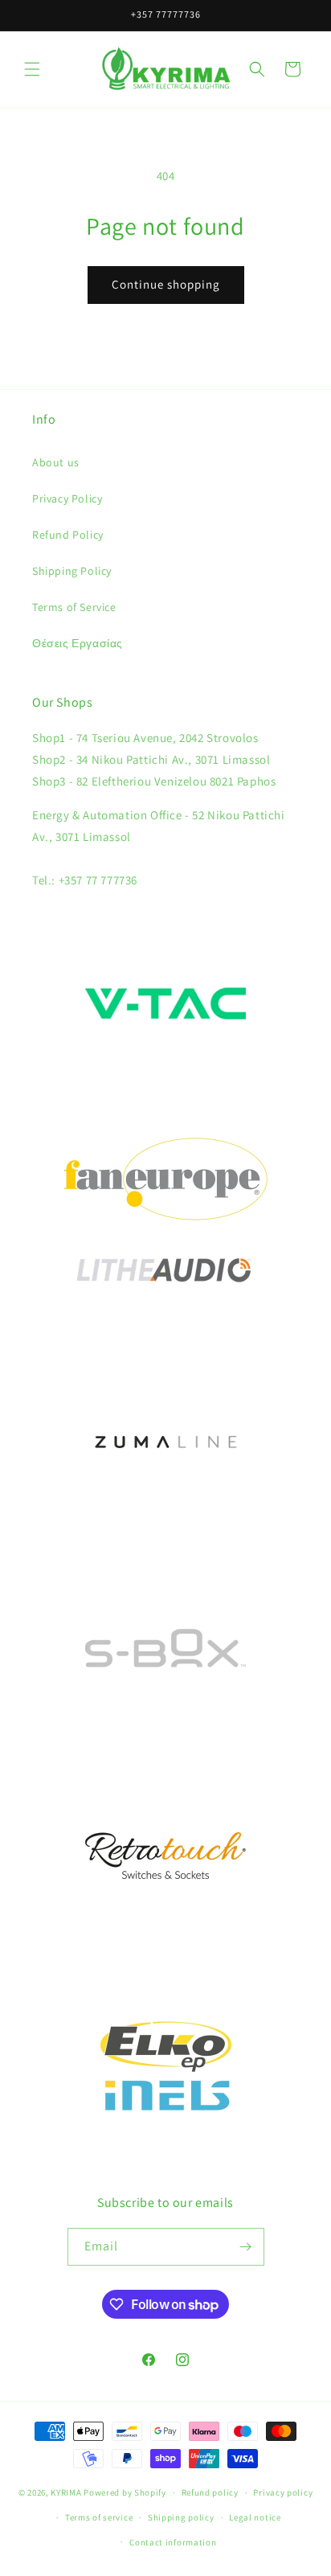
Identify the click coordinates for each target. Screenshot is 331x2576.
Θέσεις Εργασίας (78, 643)
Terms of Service (74, 607)
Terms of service (99, 2517)
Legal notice (255, 2517)
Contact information (173, 2542)
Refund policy (210, 2492)
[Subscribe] (246, 2247)
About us (56, 462)
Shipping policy (181, 2517)
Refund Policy (68, 535)
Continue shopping (166, 284)
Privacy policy (283, 2492)
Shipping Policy (72, 571)
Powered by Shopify (125, 2492)
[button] (32, 69)
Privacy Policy (67, 498)
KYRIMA (66, 2492)
